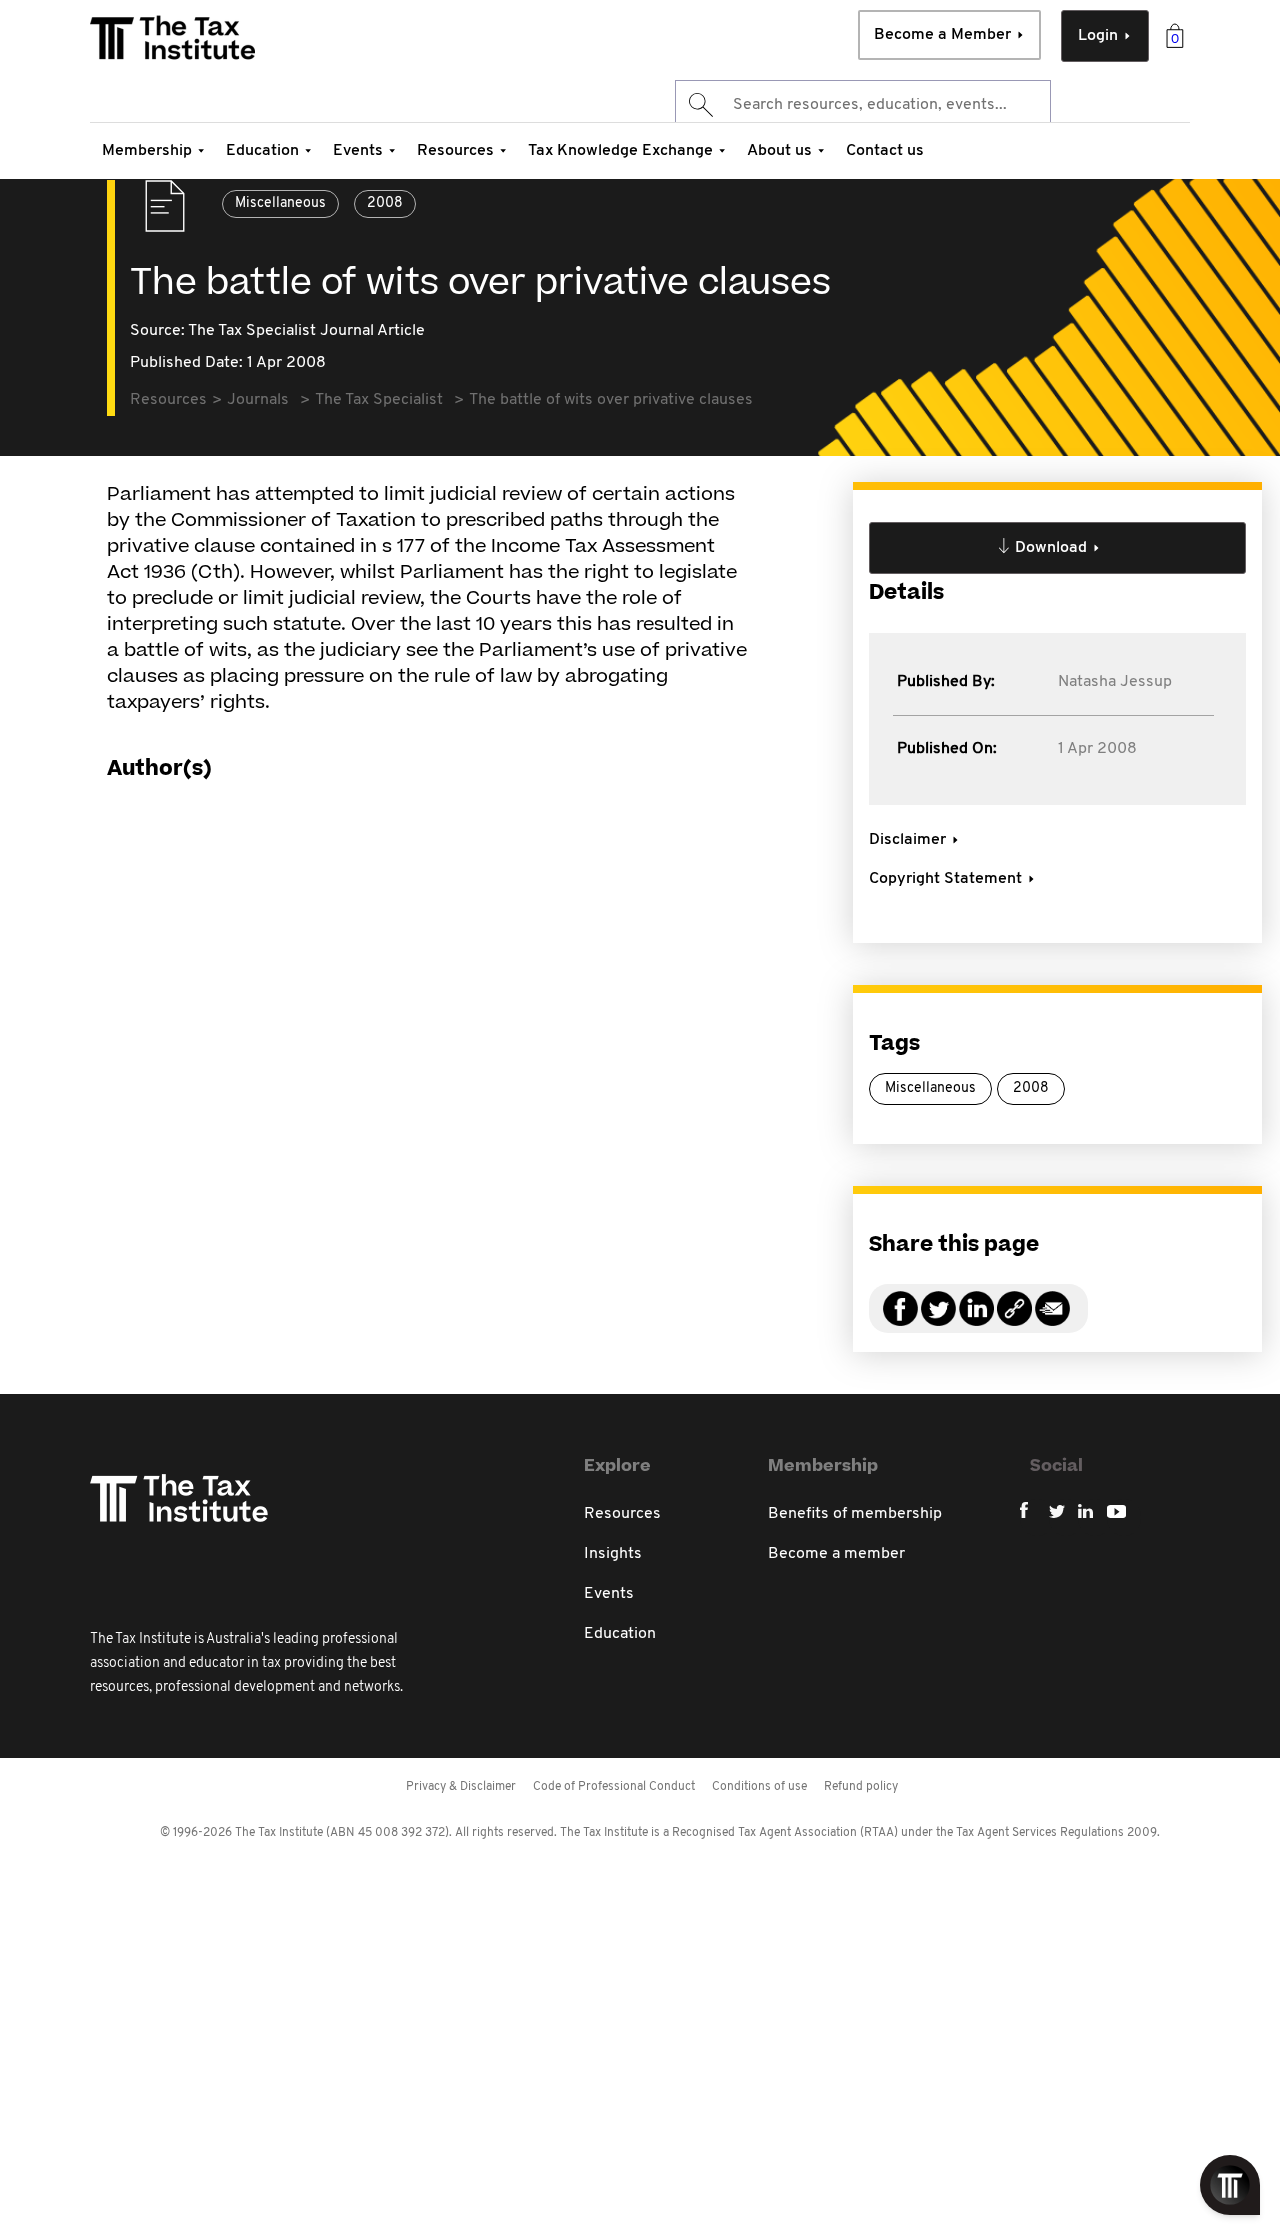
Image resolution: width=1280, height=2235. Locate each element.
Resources (455, 151)
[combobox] (863, 105)
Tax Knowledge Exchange (620, 151)
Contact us (885, 151)
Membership (147, 151)
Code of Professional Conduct (614, 1787)
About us (779, 151)
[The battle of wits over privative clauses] (1014, 1320)
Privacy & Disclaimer (461, 1787)
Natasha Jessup (1115, 682)
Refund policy (861, 1787)
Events (358, 151)
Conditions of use (759, 1787)
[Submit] (699, 105)
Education (262, 151)
